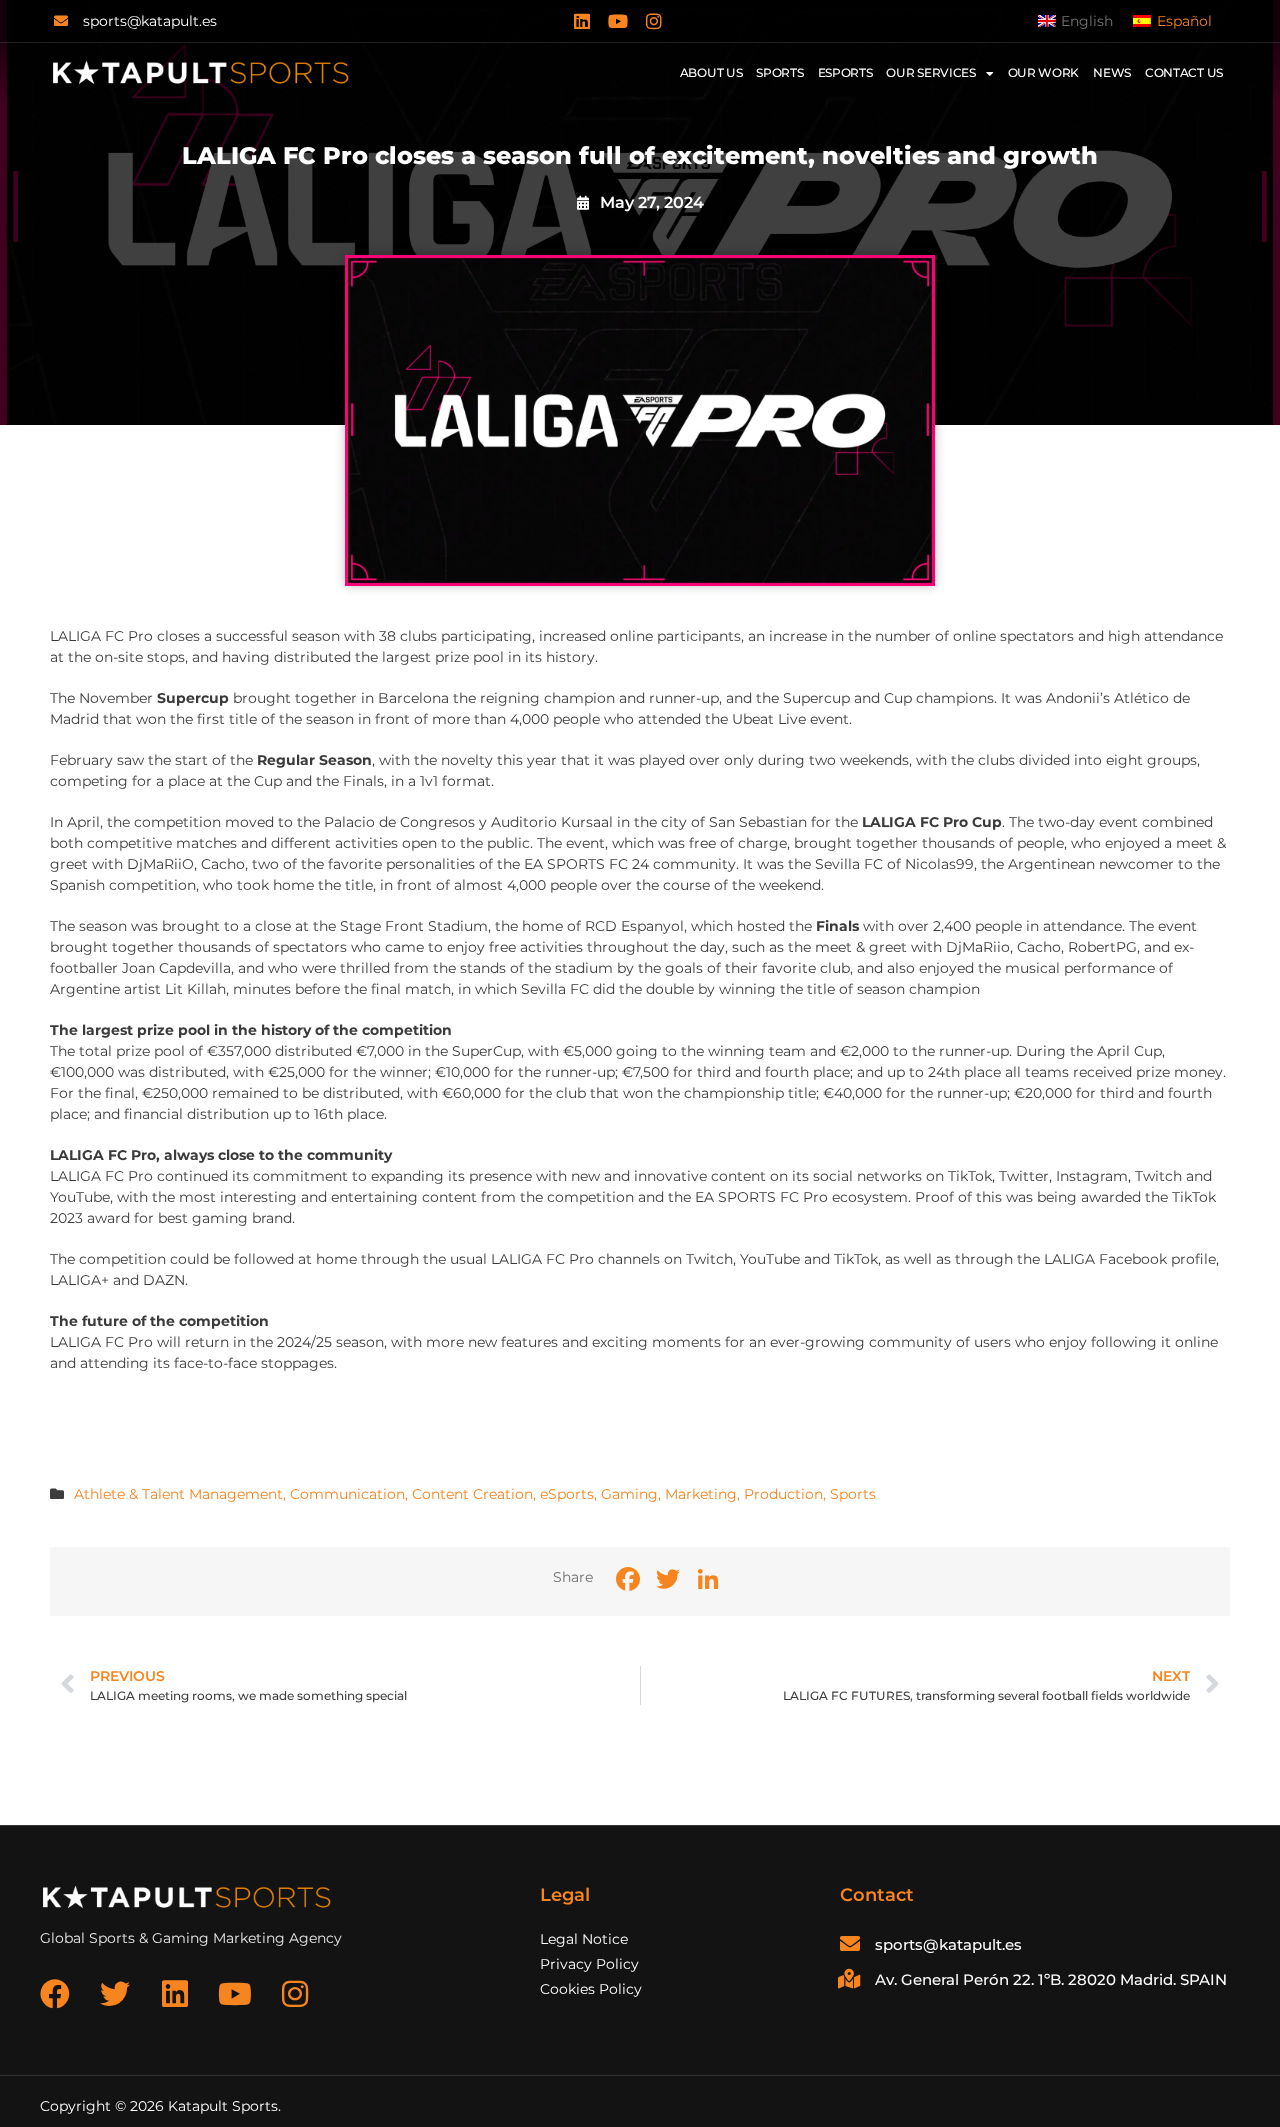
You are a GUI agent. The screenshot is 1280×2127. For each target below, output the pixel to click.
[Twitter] (115, 1994)
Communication (347, 1494)
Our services (930, 72)
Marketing (701, 1494)
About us (711, 72)
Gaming (629, 1494)
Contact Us (1184, 72)
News (1112, 72)
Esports (845, 72)
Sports (779, 72)
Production (783, 1494)
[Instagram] (654, 21)
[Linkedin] (582, 21)
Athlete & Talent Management (178, 1494)
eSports (567, 1494)
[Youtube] (618, 21)
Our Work (1044, 72)
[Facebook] (55, 1994)
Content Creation (472, 1494)
